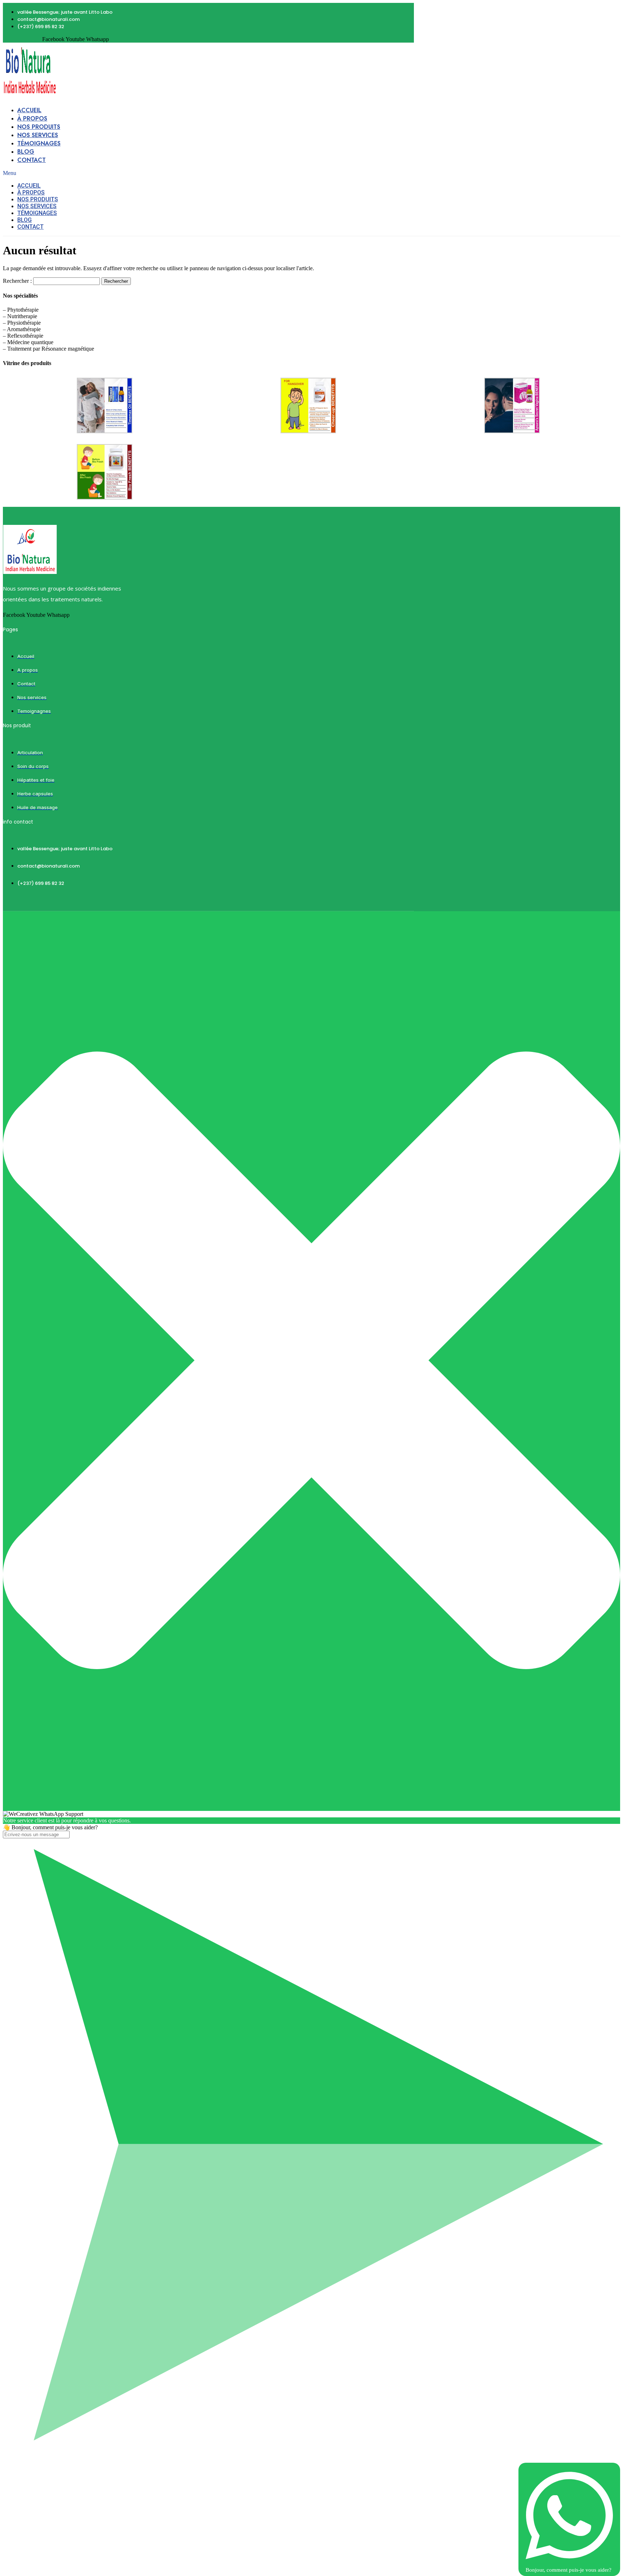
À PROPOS (32, 119)
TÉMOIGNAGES (39, 143)
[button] (157, 173)
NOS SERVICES (38, 135)
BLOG (26, 152)
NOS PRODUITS (39, 127)
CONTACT (32, 160)
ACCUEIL (29, 110)
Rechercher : (17, 281)
